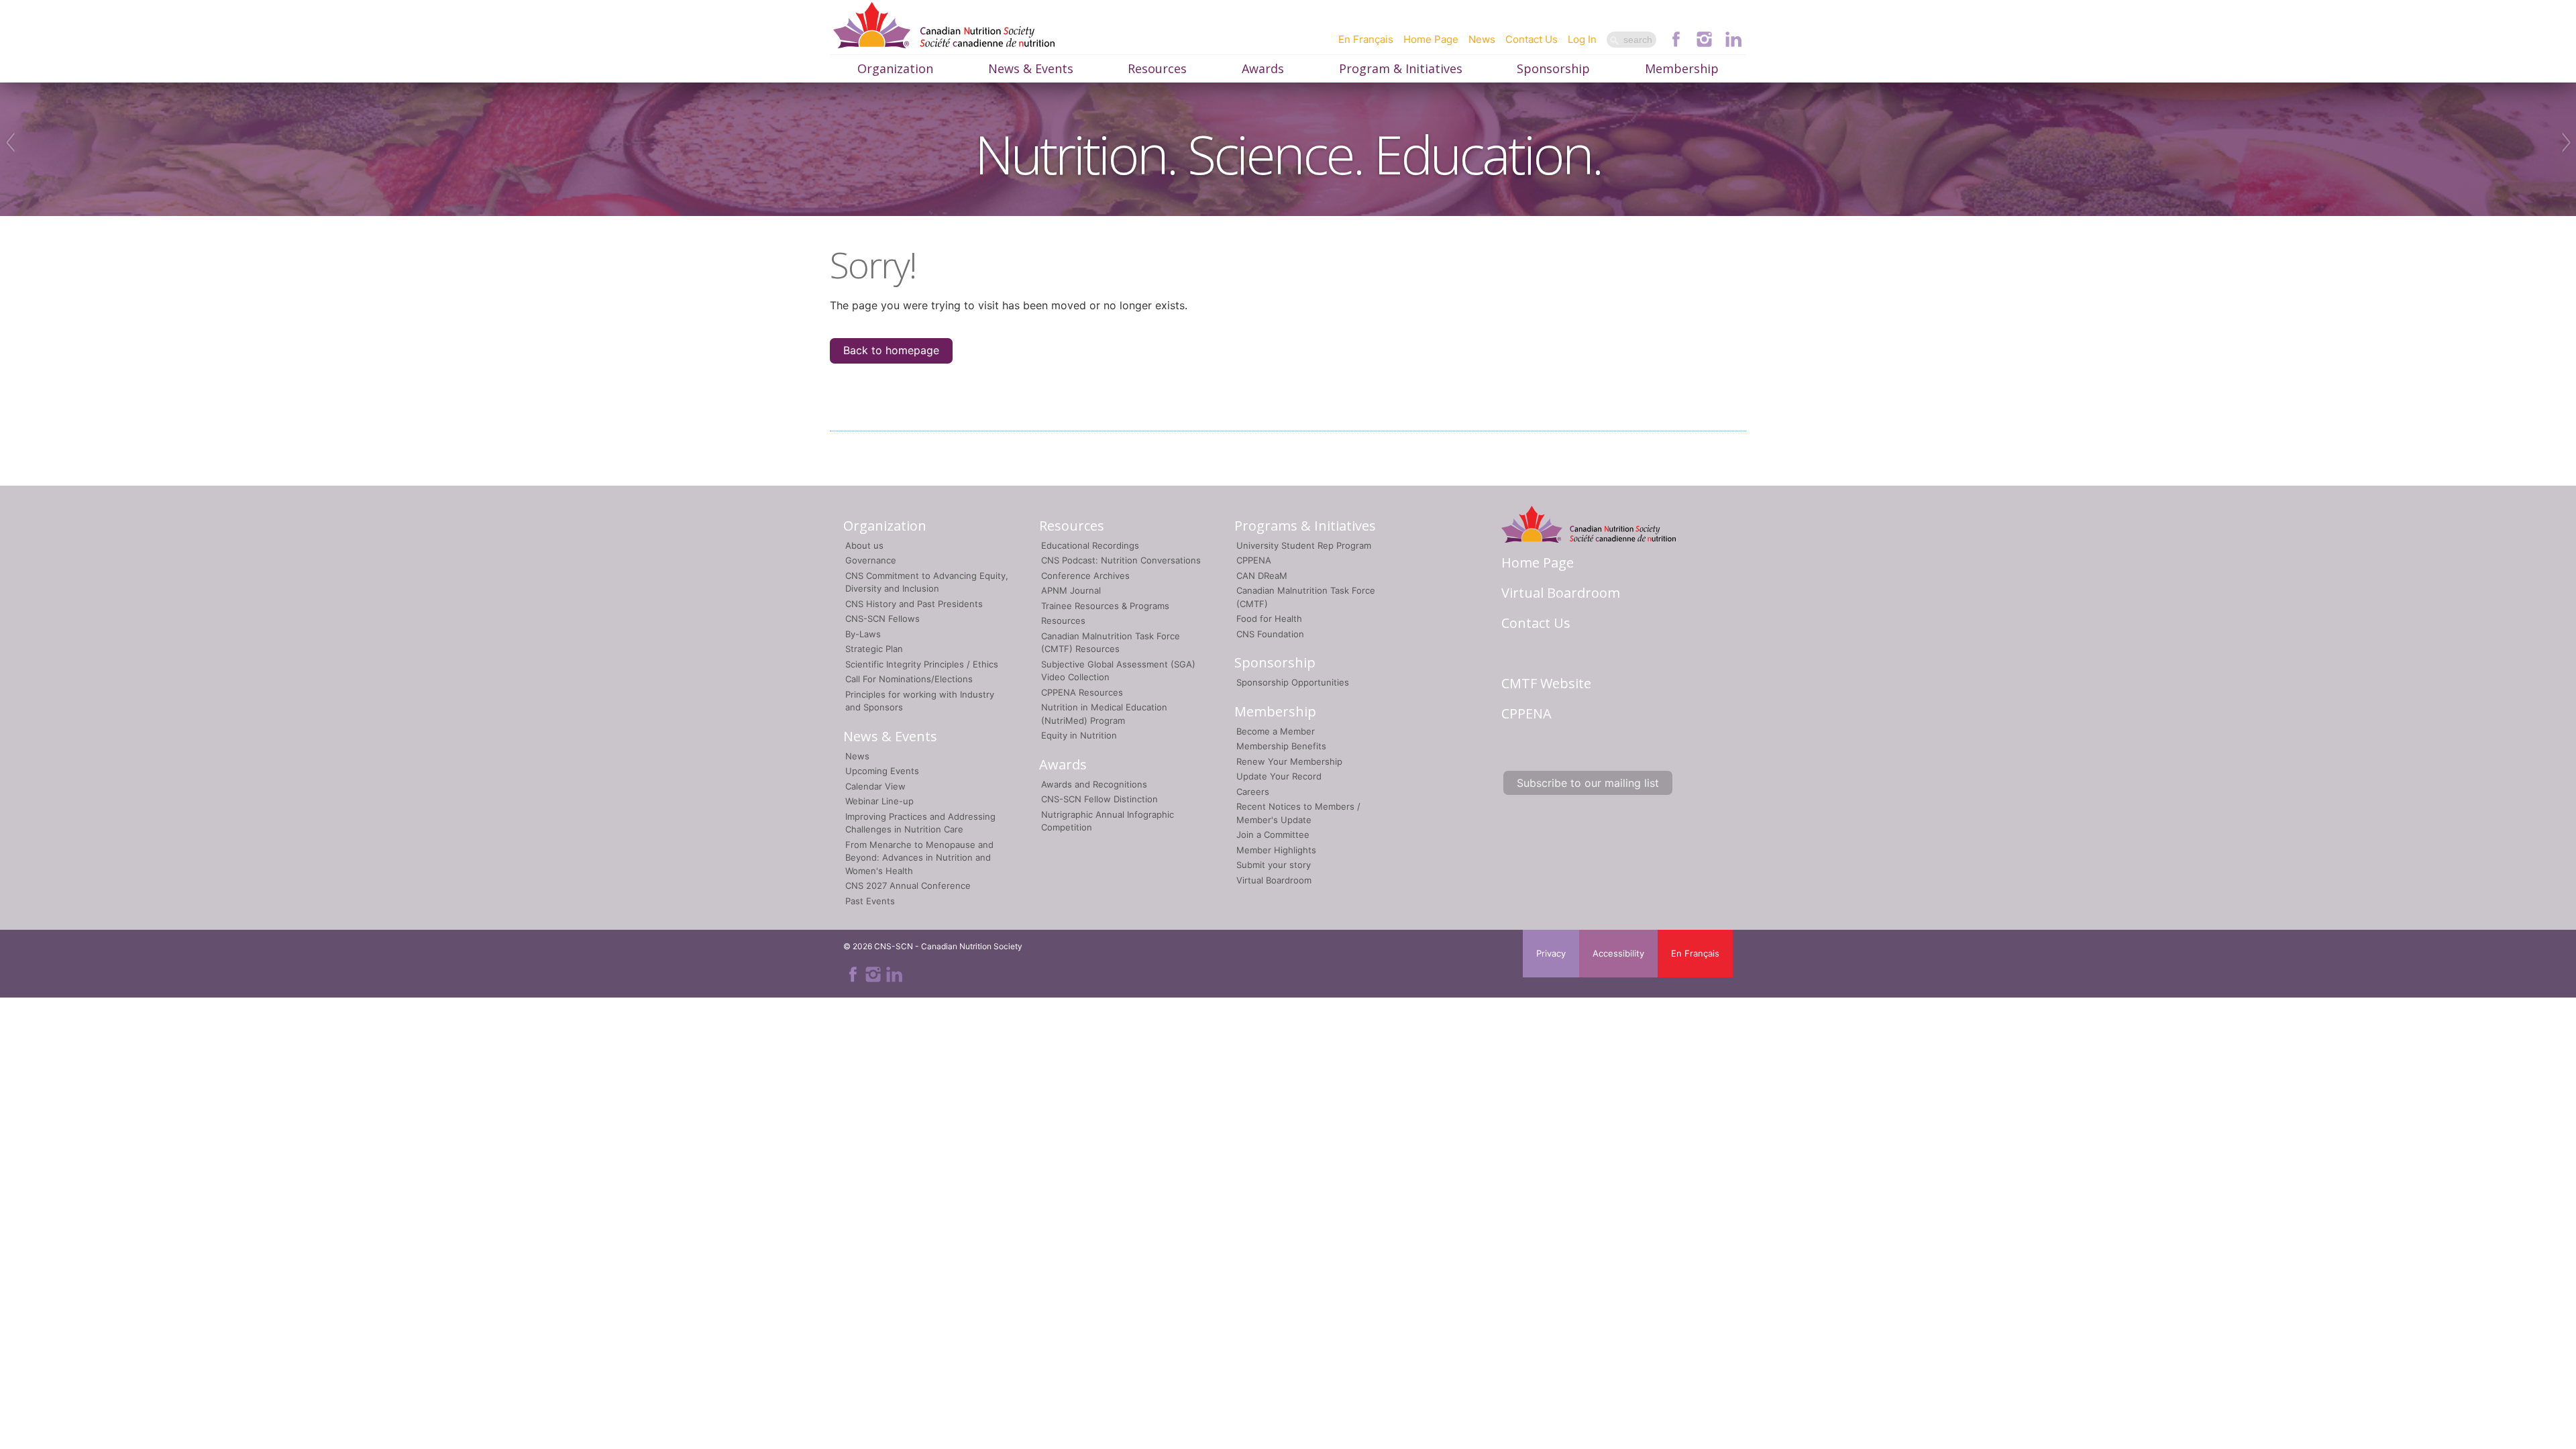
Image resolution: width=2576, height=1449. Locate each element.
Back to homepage (891, 350)
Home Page (1431, 39)
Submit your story (1274, 865)
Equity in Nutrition (1079, 735)
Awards (1263, 68)
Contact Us (1532, 39)
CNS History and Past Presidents (914, 604)
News (1482, 39)
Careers (1253, 792)
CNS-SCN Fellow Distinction (1099, 799)
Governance (871, 560)
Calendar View (875, 786)
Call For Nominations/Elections (909, 679)
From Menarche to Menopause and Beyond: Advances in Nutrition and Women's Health (919, 858)
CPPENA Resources (1082, 692)
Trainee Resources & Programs (1105, 606)
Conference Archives (1085, 576)
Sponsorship (1553, 68)
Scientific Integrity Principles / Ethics (922, 664)
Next (2568, 142)
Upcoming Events (882, 771)
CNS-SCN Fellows (882, 619)
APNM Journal (1071, 590)
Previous (8, 142)
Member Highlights (1276, 850)
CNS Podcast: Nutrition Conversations (1121, 560)
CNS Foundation (1270, 634)
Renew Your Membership (1289, 761)
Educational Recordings (1090, 545)
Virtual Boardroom (1274, 880)
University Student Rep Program (1304, 545)
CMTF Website (1546, 683)
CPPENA (1254, 560)
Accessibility (1618, 953)
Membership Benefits (1281, 746)
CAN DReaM (1262, 576)
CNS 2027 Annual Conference (908, 885)
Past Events (870, 901)
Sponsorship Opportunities (1293, 682)
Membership (1682, 68)
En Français (1366, 39)
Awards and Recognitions (1094, 784)
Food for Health (1269, 619)
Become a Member (1276, 731)
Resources (1157, 68)
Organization (895, 68)
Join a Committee (1273, 835)
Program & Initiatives (1401, 68)
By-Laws (863, 634)
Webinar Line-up (879, 801)
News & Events (1031, 68)
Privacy (1551, 953)
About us (864, 545)
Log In (1582, 39)
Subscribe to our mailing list (1588, 783)
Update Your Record (1279, 776)
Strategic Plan (874, 649)
